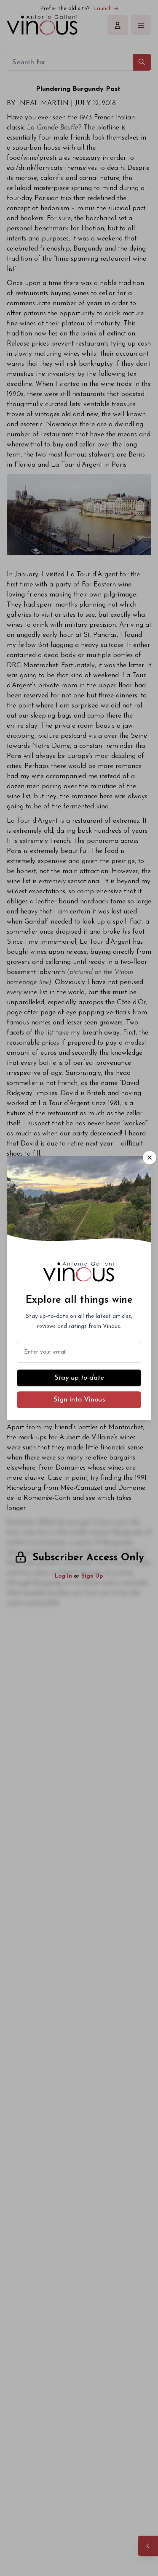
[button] (150, 1158)
